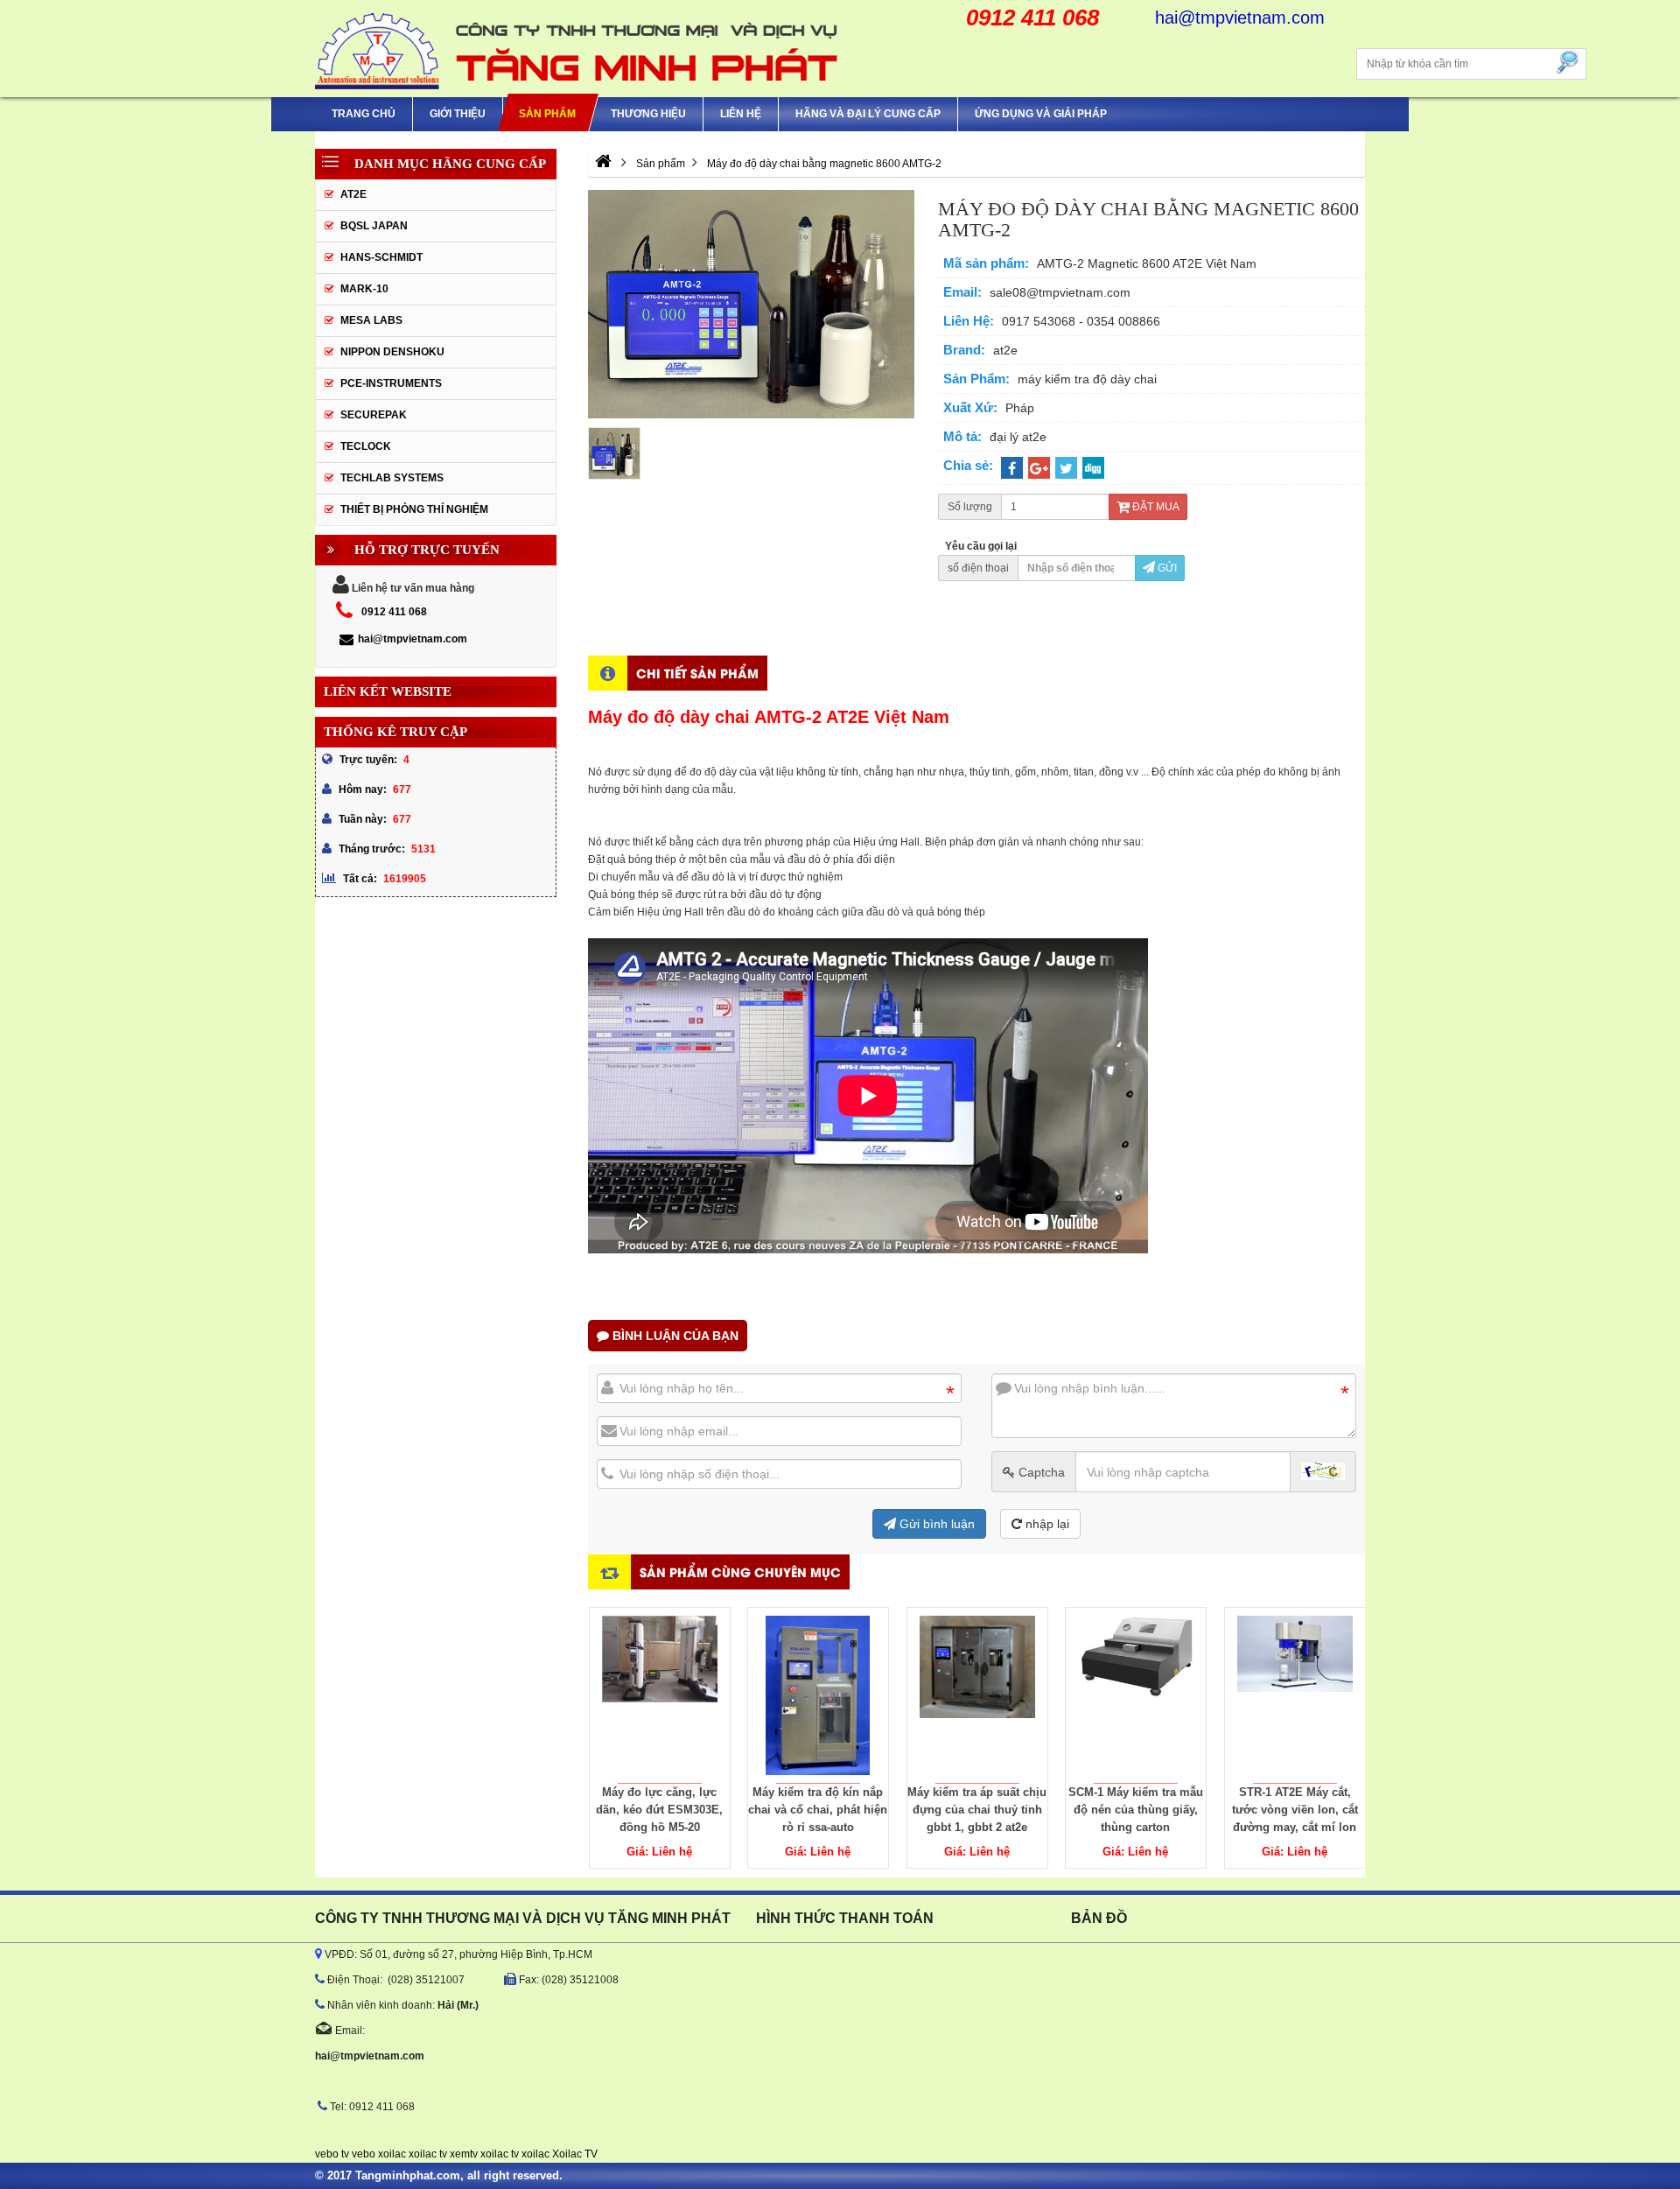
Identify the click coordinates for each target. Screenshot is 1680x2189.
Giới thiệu (458, 114)
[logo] (577, 49)
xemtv (464, 2154)
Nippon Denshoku (392, 352)
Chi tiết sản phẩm (697, 673)
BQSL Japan (374, 226)
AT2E (353, 194)
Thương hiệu (648, 114)
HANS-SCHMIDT (381, 257)
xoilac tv (428, 2154)
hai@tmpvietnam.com (413, 639)
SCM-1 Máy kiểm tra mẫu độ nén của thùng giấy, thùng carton (1136, 1810)
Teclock (366, 446)
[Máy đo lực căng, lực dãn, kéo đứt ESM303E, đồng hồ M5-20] (660, 1695)
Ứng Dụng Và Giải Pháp (1041, 114)
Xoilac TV (575, 2154)
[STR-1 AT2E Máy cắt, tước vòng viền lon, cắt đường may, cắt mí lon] (1295, 1695)
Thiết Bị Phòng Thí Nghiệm (414, 509)
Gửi (1166, 568)
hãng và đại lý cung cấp (868, 114)
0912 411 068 (394, 612)
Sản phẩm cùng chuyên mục (740, 1572)
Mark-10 (364, 289)
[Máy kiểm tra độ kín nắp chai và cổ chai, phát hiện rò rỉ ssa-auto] (818, 1695)
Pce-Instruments (391, 383)
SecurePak (374, 415)
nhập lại (1046, 1524)
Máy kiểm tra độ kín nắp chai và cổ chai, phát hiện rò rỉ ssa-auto (818, 1810)
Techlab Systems (392, 478)
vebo (364, 2154)
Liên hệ (741, 114)
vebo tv (332, 2154)
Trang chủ (364, 114)
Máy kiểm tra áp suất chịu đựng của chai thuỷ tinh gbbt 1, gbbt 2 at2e (977, 1810)
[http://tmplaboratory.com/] (603, 164)
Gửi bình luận (935, 1524)
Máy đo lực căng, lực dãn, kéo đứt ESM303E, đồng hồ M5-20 (659, 1810)
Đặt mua (1155, 507)
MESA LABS (371, 320)
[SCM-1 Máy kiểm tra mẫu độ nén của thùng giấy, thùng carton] (1136, 1695)
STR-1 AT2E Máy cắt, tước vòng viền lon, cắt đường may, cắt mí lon (1295, 1810)
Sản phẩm (547, 114)
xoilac (392, 2154)
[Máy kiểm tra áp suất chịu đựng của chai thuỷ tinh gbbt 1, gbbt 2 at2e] (977, 1695)
